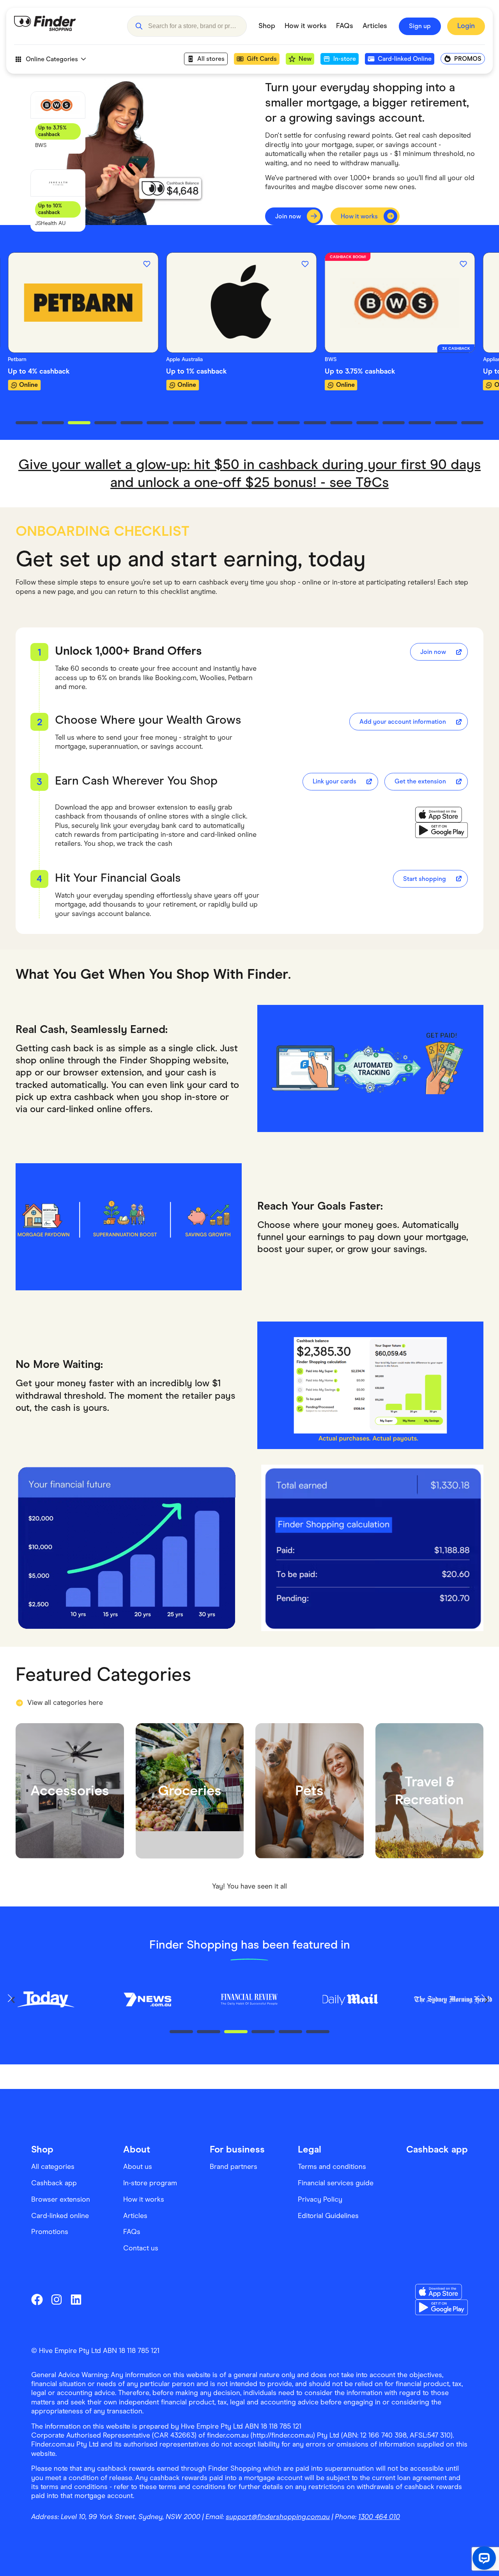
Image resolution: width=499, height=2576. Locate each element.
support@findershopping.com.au (278, 2517)
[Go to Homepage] (65, 26)
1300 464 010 (379, 2517)
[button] (139, 26)
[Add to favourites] (147, 264)
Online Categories (52, 59)
